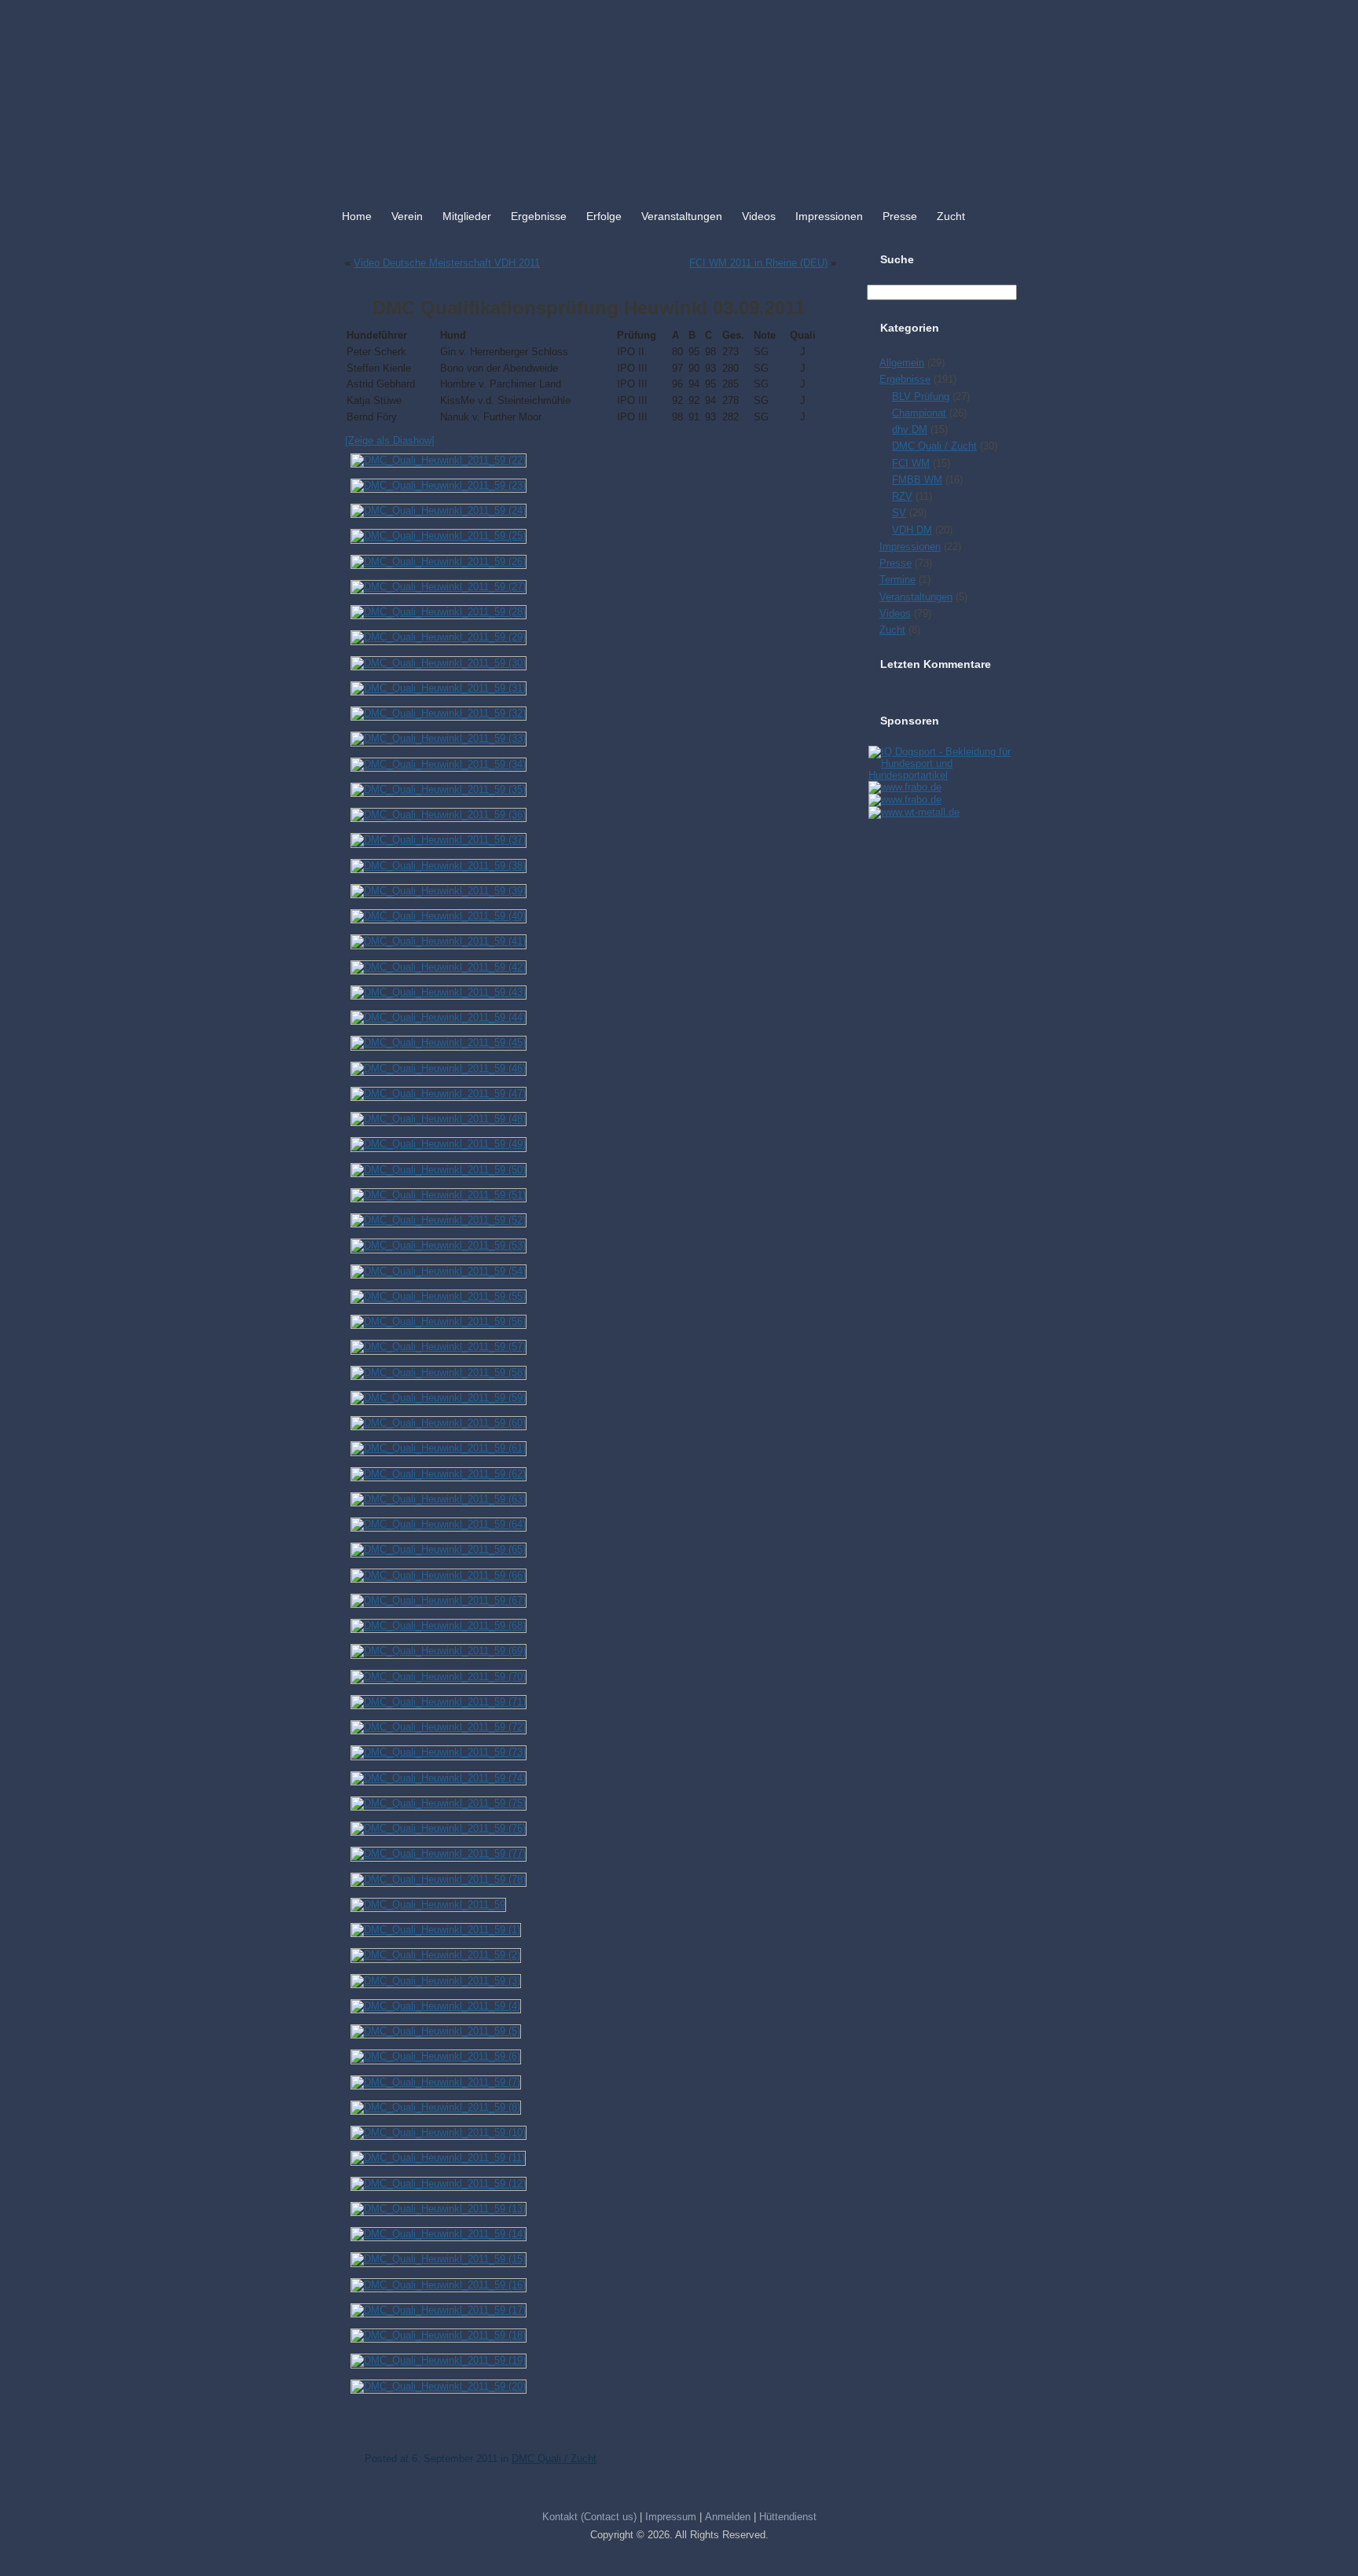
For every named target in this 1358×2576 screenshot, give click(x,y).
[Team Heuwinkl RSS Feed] (343, 2532)
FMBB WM (917, 480)
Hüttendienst (788, 2517)
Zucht (951, 216)
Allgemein (902, 363)
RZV (902, 496)
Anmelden (728, 2517)
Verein (407, 216)
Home (357, 216)
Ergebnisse (539, 216)
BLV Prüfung (921, 396)
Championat (919, 413)
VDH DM (912, 530)
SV (899, 513)
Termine (897, 580)
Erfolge (604, 216)
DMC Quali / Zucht (554, 2459)
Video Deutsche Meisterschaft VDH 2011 (447, 263)
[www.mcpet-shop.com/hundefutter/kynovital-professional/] (913, 812)
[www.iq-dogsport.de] (941, 775)
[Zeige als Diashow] (390, 440)
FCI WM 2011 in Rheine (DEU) (758, 263)
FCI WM (911, 463)
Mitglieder (467, 216)
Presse (900, 216)
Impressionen (829, 216)
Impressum (671, 2517)
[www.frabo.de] (904, 787)
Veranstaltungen (682, 216)
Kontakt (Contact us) (589, 2517)
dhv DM (910, 429)
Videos (759, 216)
